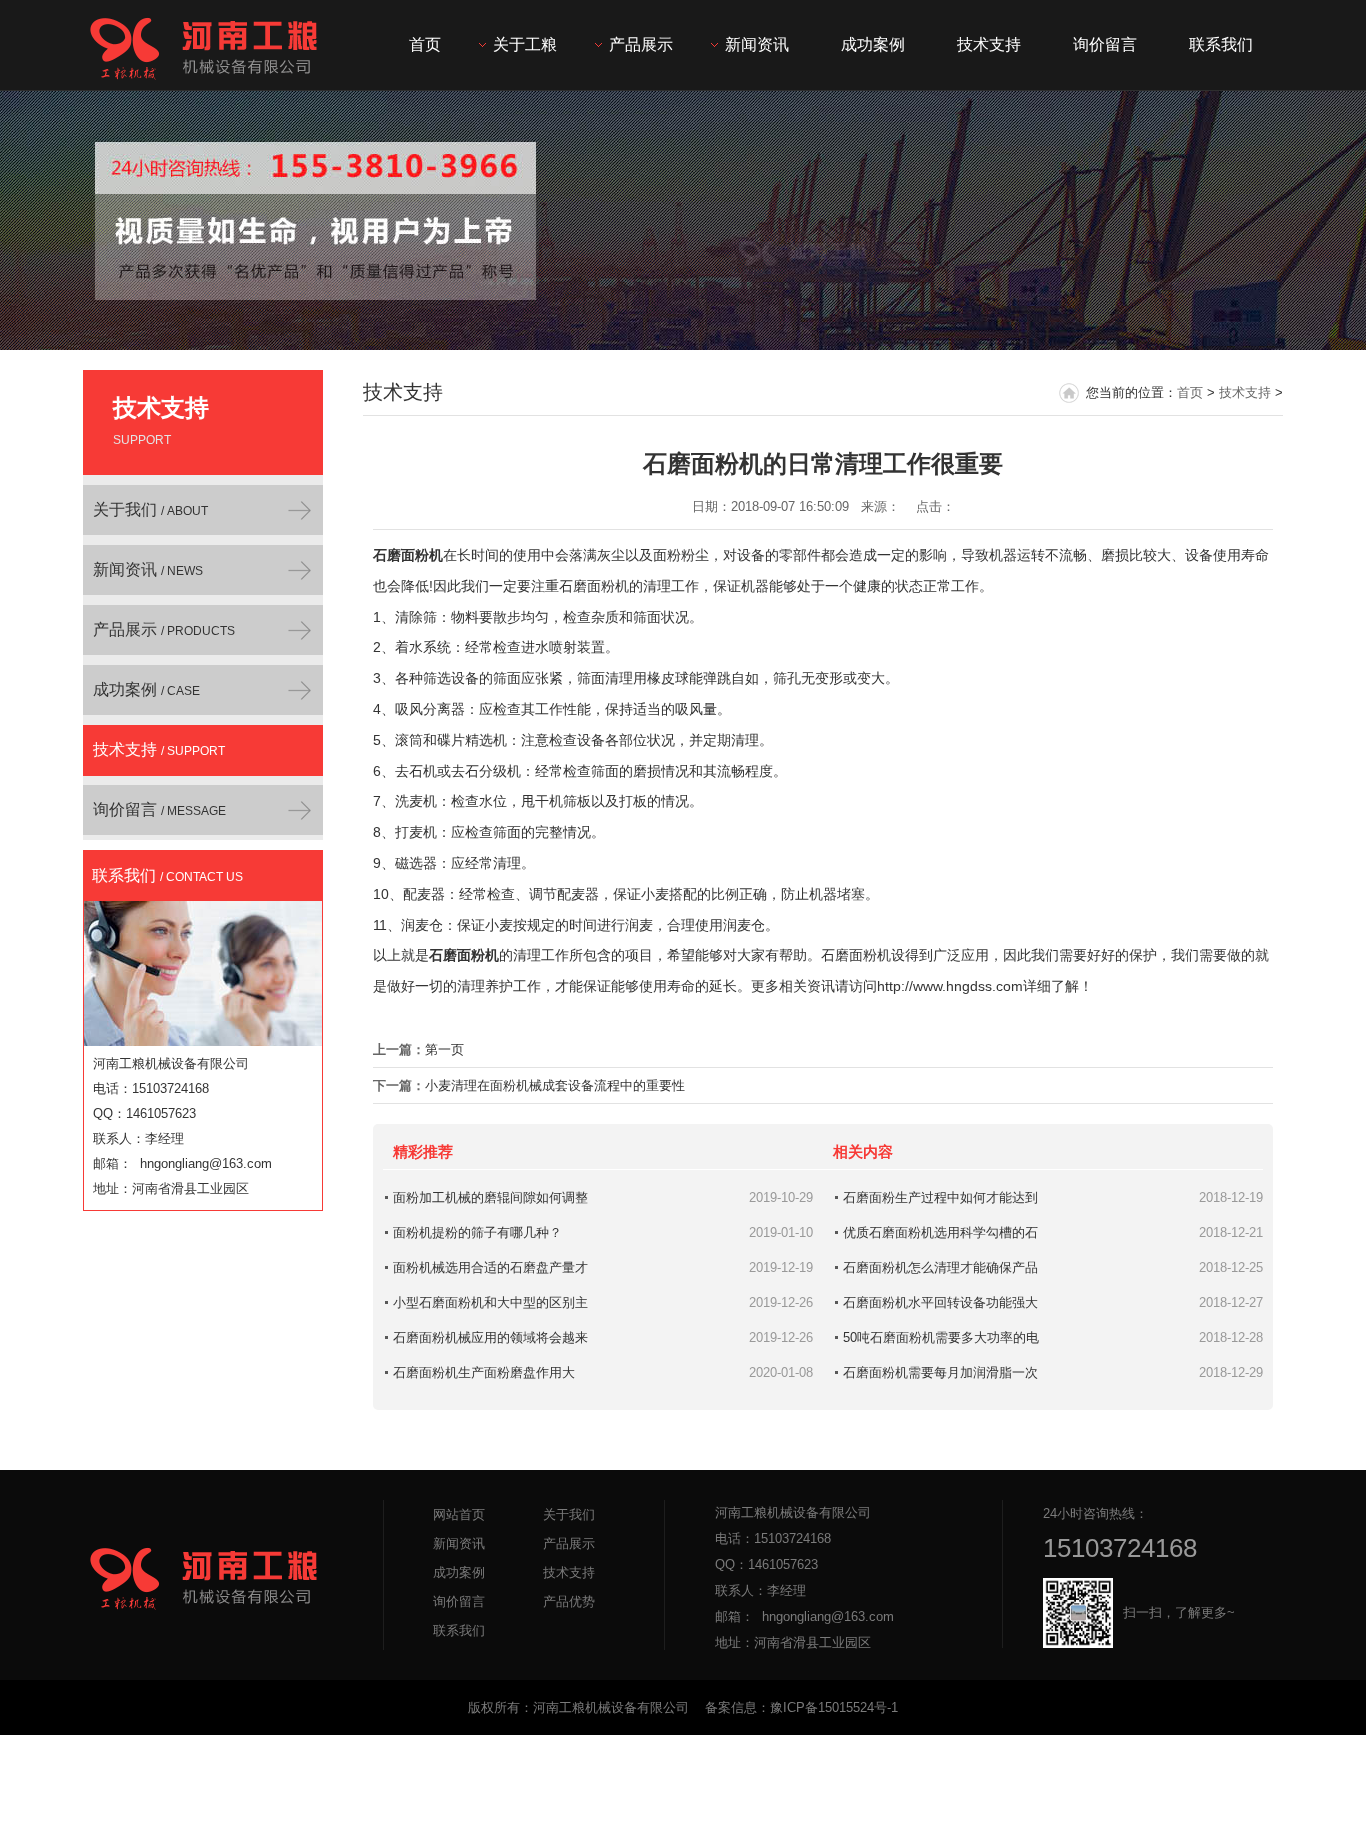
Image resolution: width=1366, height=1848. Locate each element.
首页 (425, 44)
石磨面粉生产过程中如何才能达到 (940, 1197)
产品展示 (641, 44)
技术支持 (989, 44)
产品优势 (569, 1601)
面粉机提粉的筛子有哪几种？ (477, 1232)
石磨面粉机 (408, 555)
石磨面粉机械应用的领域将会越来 (490, 1337)
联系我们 (1221, 44)
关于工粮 (525, 44)
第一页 (444, 1049)
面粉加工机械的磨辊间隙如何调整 (490, 1197)
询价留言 (1105, 44)
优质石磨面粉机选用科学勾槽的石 (940, 1232)
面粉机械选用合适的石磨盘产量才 (490, 1267)
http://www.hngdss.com (950, 986)
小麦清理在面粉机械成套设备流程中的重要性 (555, 1085)
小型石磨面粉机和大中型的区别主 (490, 1302)
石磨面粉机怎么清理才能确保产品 (940, 1267)
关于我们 (150, 509)
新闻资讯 (757, 44)
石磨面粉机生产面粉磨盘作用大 (484, 1372)
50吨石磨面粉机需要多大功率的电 (941, 1337)
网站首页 (459, 1514)
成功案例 (873, 44)
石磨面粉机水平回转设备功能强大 (940, 1302)
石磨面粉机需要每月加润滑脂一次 (940, 1372)
